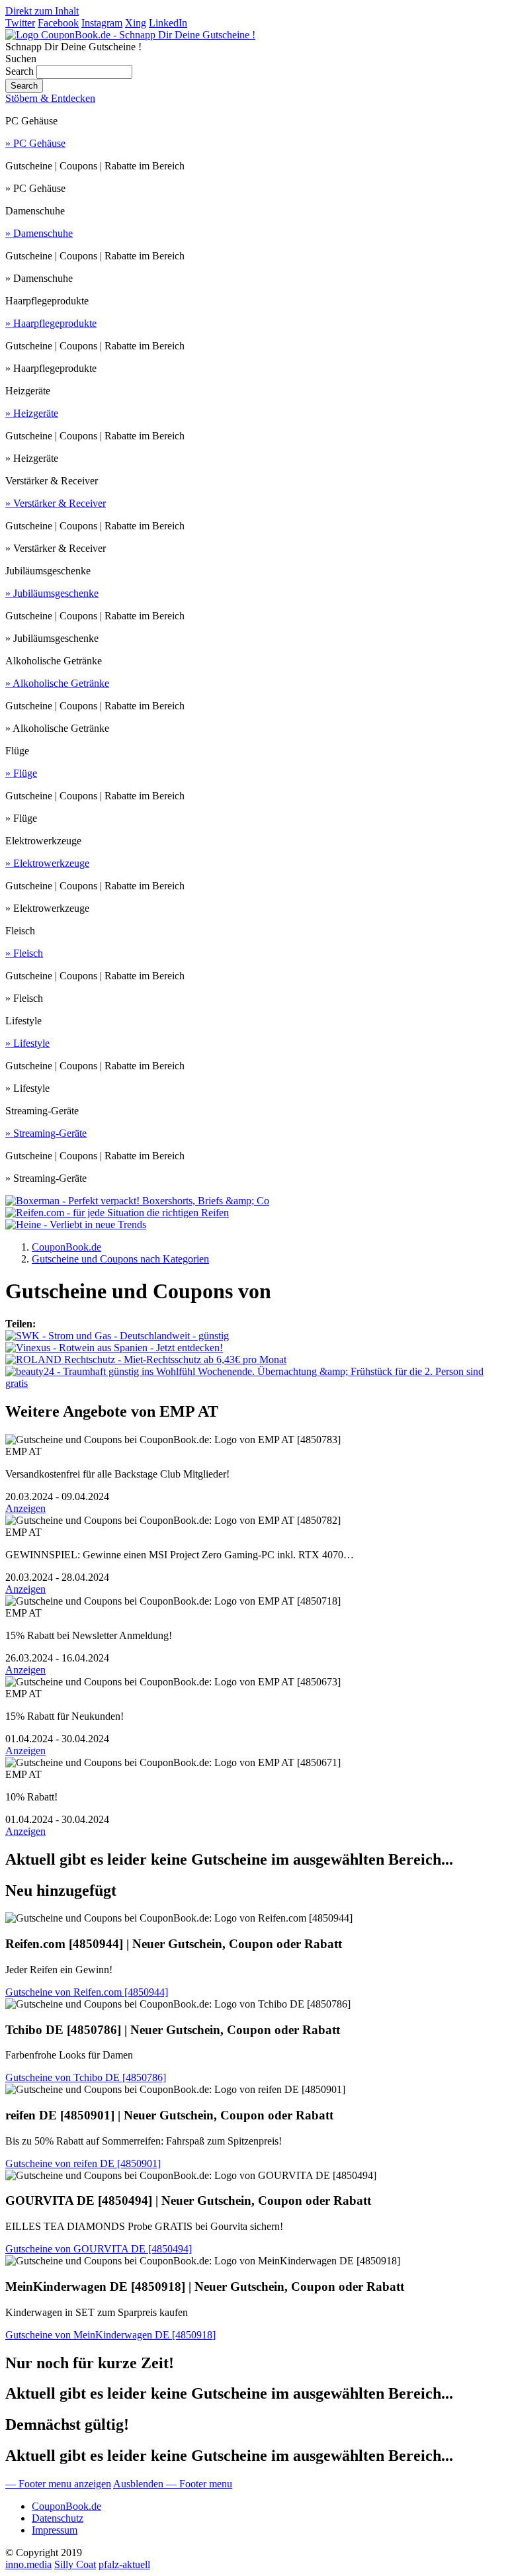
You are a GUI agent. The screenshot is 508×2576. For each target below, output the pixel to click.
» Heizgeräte (32, 413)
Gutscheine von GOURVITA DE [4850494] (99, 2249)
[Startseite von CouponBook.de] (130, 35)
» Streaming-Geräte (46, 1133)
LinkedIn (168, 23)
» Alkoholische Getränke (57, 683)
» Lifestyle (27, 1043)
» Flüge (21, 773)
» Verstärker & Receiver (56, 503)
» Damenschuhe (39, 233)
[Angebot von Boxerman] (137, 1201)
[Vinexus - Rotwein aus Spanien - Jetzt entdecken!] (114, 1348)
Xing (136, 23)
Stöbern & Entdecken (50, 98)
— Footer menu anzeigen (58, 2484)
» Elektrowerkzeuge (47, 863)
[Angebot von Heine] (76, 1224)
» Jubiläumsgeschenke (52, 593)
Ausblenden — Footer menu (173, 2484)
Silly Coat (75, 2564)
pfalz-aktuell (124, 2564)
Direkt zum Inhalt (42, 11)
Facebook (58, 23)
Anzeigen (25, 1508)
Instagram (102, 23)
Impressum (55, 2530)
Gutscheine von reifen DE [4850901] (83, 2163)
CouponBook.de (66, 2506)
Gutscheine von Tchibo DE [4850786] (86, 2077)
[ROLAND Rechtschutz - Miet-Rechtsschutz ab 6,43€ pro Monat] (146, 1359)
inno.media (28, 2564)
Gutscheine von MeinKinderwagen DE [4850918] (110, 2335)
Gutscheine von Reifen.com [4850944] (87, 1992)
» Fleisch (24, 953)
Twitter (20, 23)
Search (20, 71)
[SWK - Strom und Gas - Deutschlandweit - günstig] (117, 1336)
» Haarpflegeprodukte (51, 323)
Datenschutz (58, 2518)
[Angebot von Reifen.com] (117, 1213)
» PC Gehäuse (35, 143)
